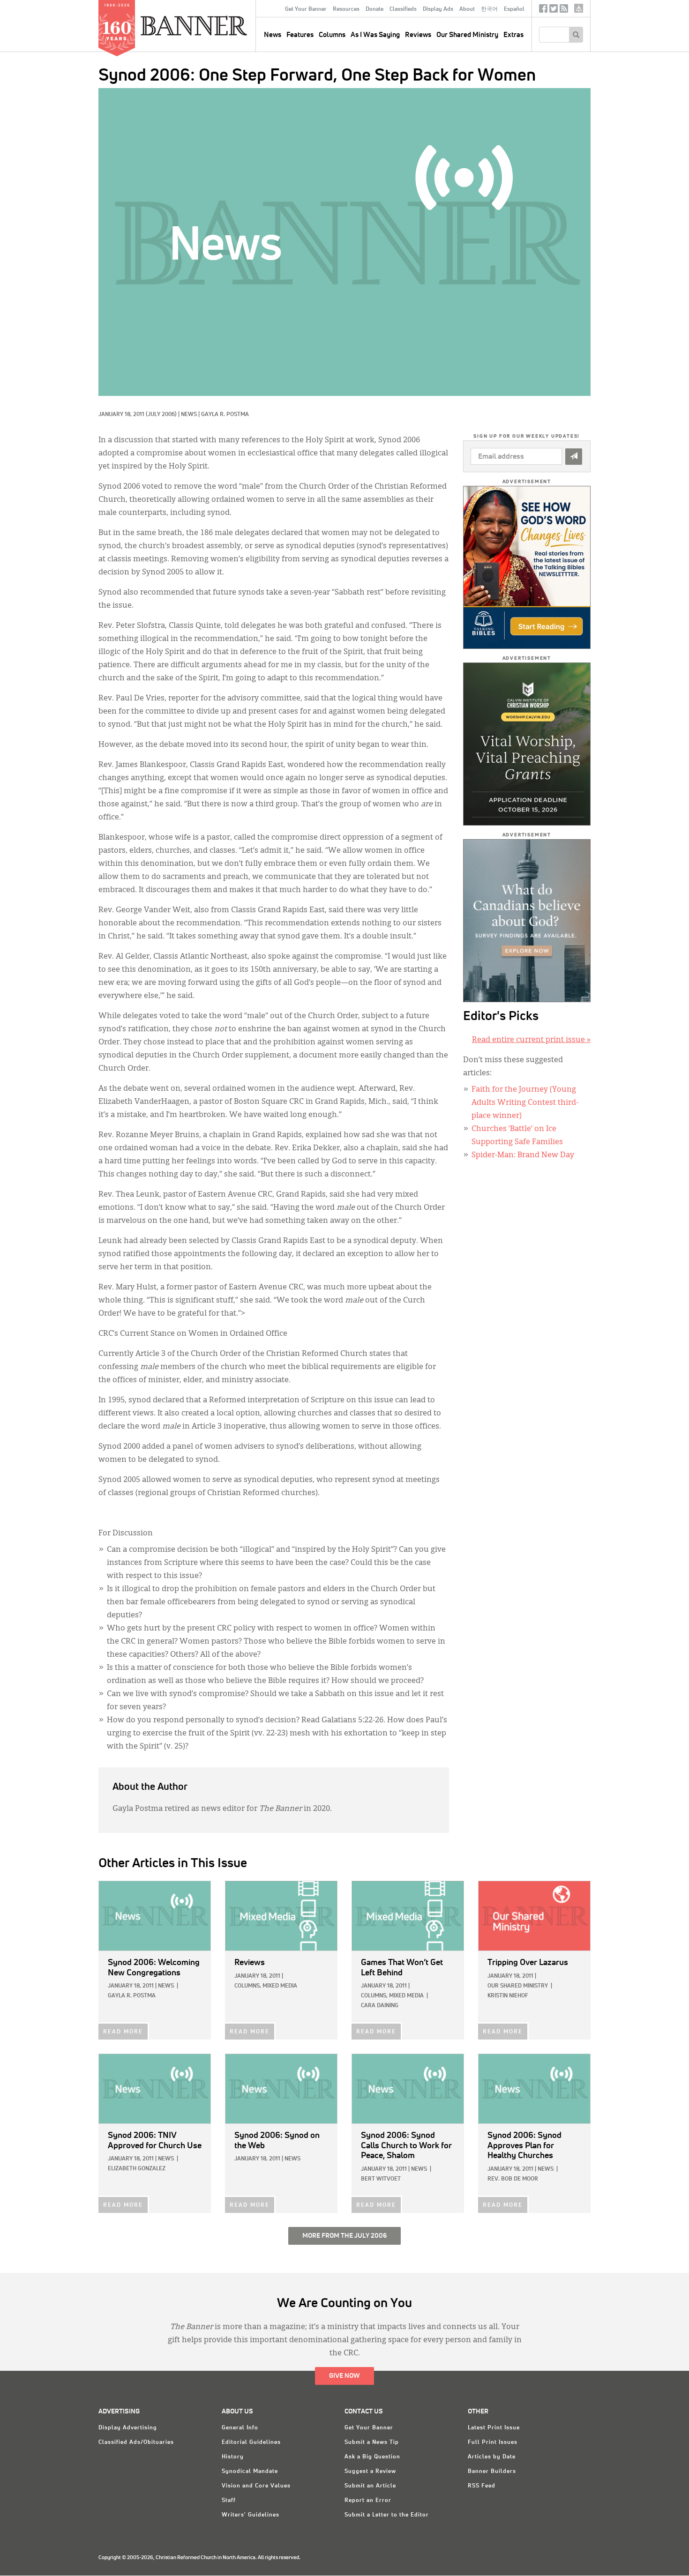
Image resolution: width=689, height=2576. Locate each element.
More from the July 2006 (344, 2236)
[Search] (576, 35)
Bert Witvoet (381, 2179)
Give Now (344, 2376)
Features (300, 35)
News (189, 415)
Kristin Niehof (508, 1996)
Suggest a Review (370, 2472)
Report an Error (368, 2501)
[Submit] (574, 457)
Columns (332, 35)
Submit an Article (370, 2486)
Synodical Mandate (250, 2472)
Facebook (543, 11)
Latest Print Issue (494, 2428)
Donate (374, 9)
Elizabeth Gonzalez (137, 2169)
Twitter (554, 11)
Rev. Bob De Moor (513, 2179)
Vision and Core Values (256, 2486)
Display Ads (438, 9)
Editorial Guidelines (251, 2442)
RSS (564, 11)
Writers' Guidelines (251, 2515)
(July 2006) (161, 415)
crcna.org (579, 8)
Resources (346, 9)
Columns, (248, 1986)
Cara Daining (380, 2006)
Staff (229, 2501)
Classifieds (403, 9)
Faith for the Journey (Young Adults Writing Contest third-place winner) (525, 1103)
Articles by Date (492, 2457)
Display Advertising (128, 2428)
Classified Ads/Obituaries (136, 2442)
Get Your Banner (306, 9)
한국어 (489, 9)
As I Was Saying (375, 35)
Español (514, 9)
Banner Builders (492, 2472)
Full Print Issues (493, 2442)
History (233, 2457)
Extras (513, 35)
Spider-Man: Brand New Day (523, 1155)
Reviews (418, 35)
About (467, 9)
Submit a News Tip (372, 2442)
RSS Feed (482, 2486)
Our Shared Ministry (467, 35)
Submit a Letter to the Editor (387, 2515)
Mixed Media (280, 1986)
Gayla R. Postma (225, 415)
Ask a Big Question (372, 2457)
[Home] (215, 25)
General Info (240, 2428)
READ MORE (123, 2032)
